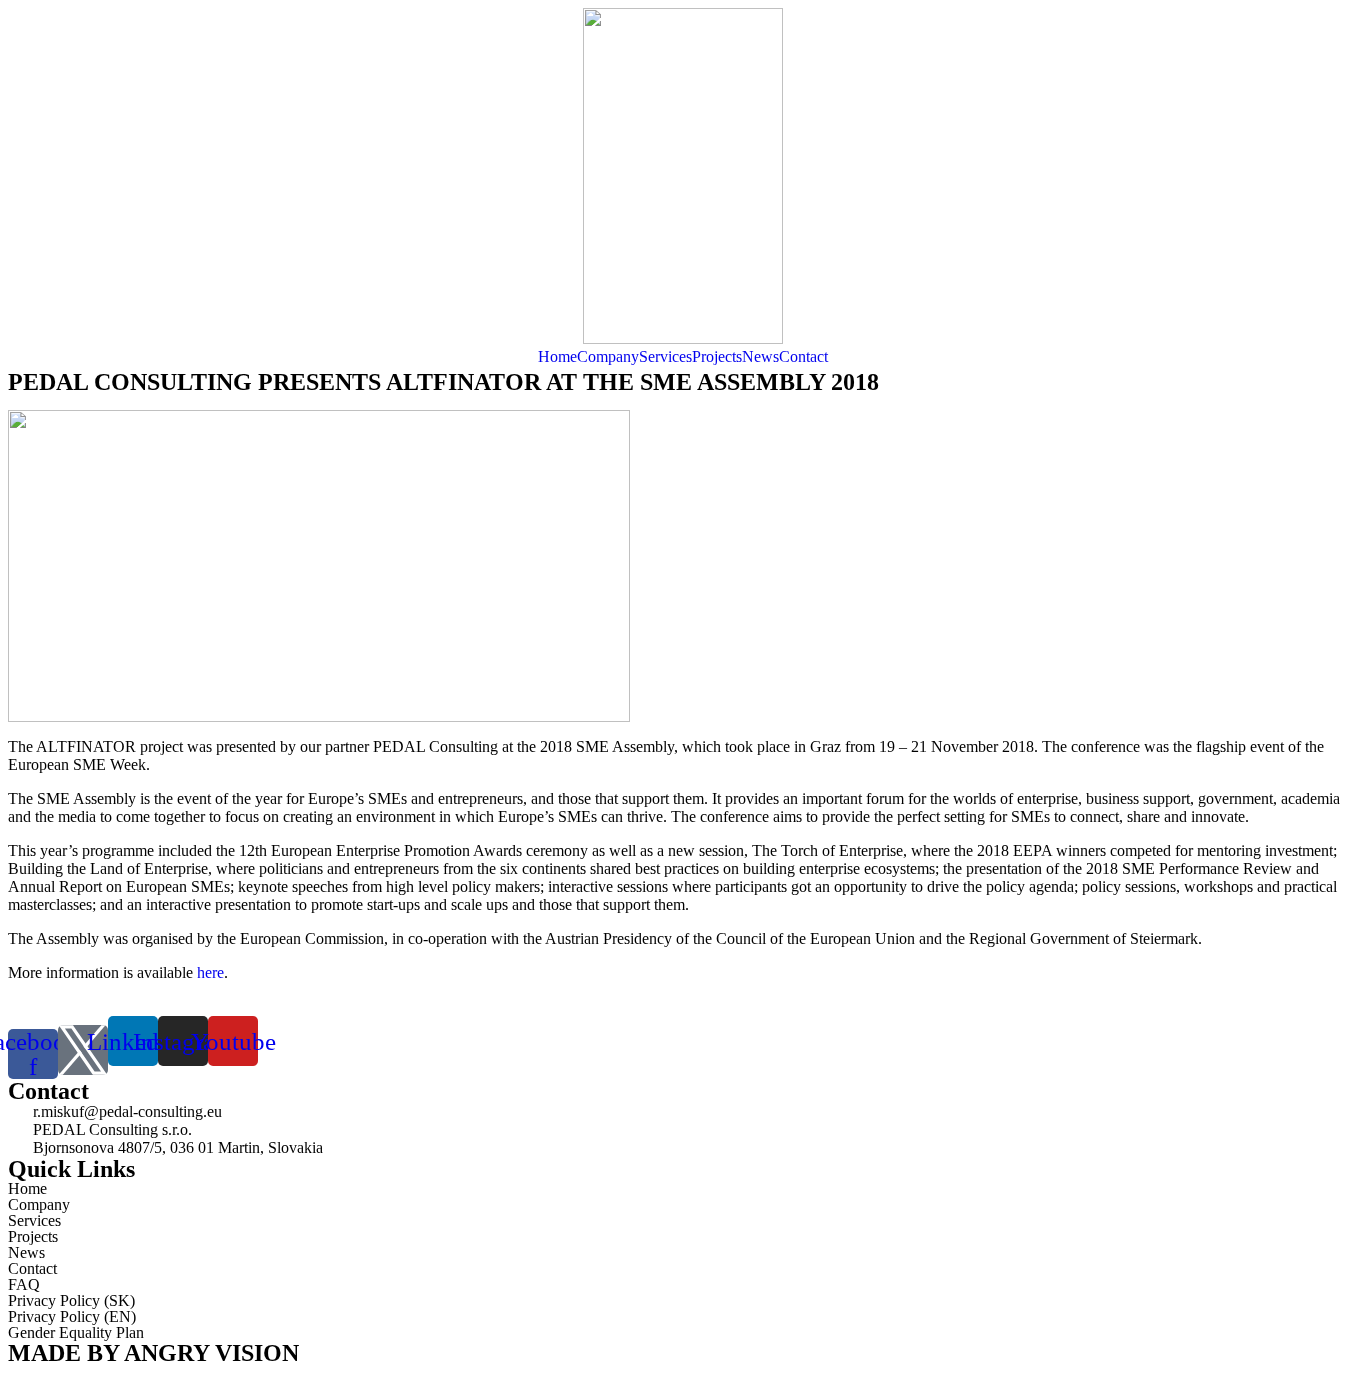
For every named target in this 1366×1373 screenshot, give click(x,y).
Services (665, 356)
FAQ (24, 1284)
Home (557, 356)
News (760, 356)
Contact (803, 356)
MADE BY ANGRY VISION (153, 1353)
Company (608, 356)
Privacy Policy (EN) (72, 1316)
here (210, 972)
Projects (717, 356)
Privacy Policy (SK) (71, 1300)
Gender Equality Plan (76, 1332)
